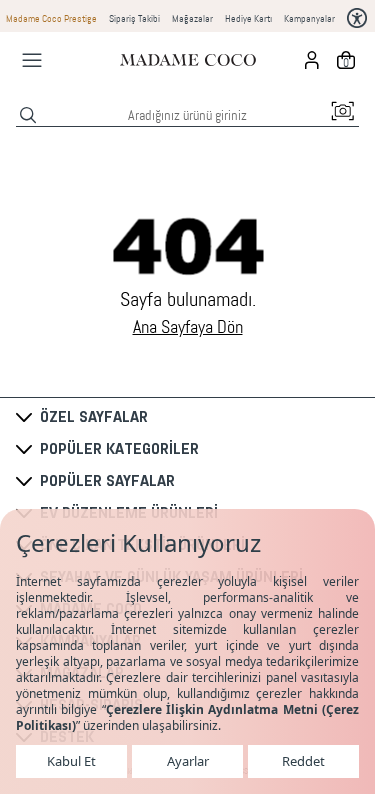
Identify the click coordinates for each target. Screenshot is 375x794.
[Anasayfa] (188, 60)
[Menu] (32, 60)
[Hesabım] (312, 60)
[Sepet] (346, 60)
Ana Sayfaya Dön (188, 327)
